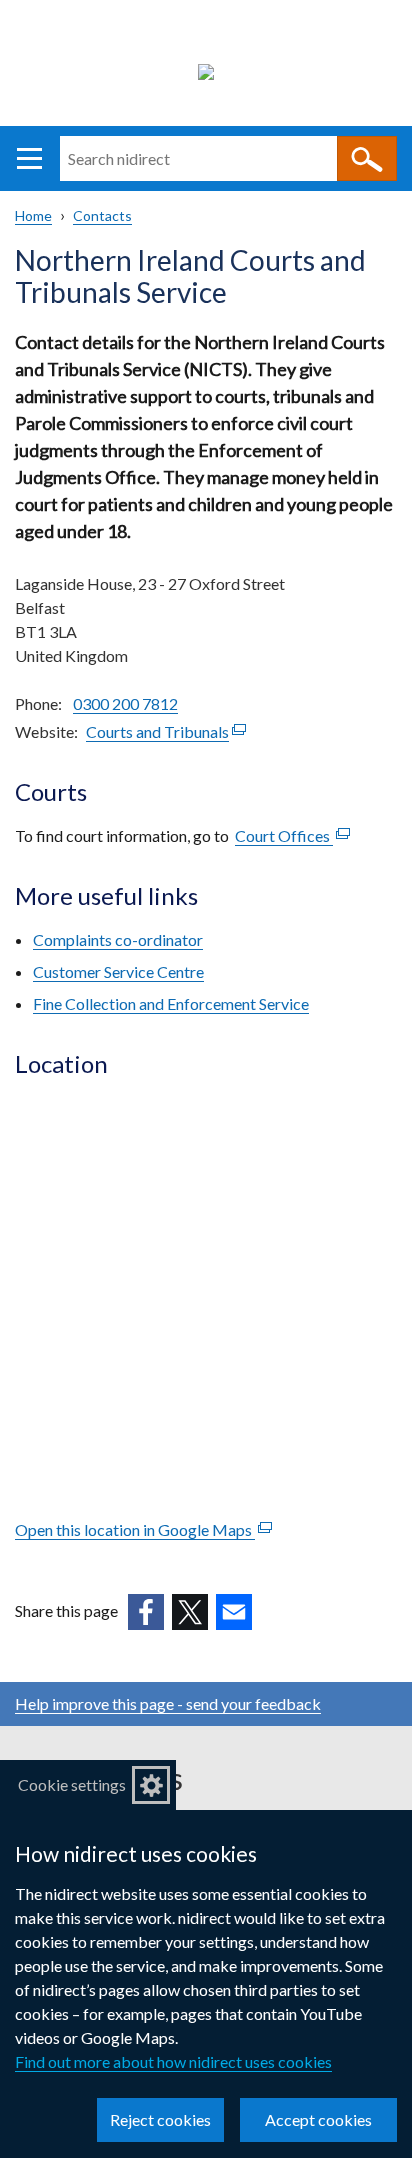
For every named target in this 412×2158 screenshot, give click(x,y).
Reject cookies (160, 2119)
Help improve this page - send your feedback (168, 1703)
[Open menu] (29, 158)
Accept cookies (318, 2119)
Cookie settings (72, 1784)
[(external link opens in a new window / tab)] (146, 1612)
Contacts (102, 215)
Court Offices (292, 835)
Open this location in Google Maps (143, 1529)
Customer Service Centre (118, 971)
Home (33, 215)
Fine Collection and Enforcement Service (171, 1003)
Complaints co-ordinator (118, 939)
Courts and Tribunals (166, 731)
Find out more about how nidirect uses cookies (173, 2061)
